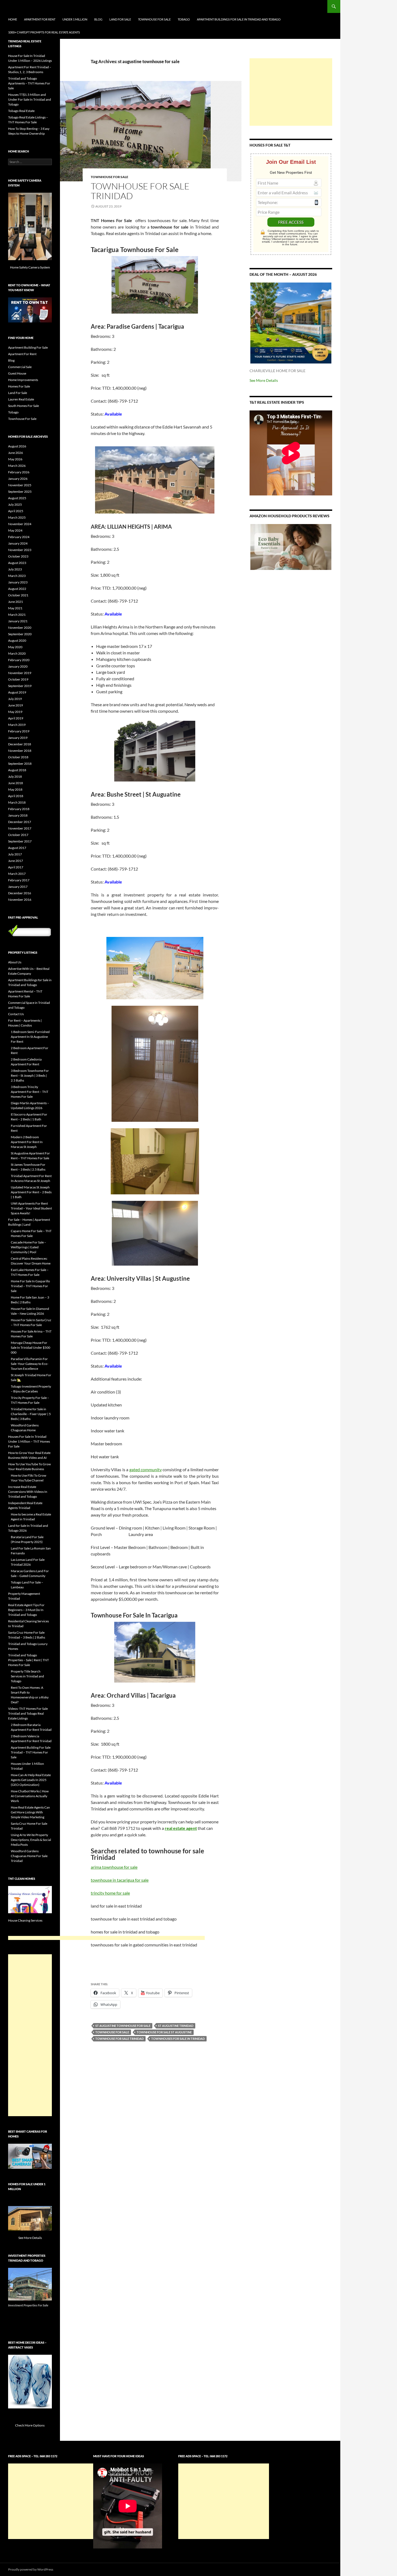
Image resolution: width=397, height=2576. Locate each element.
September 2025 (20, 492)
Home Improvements (23, 380)
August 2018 (17, 770)
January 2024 (18, 543)
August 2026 (17, 446)
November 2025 (20, 485)
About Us (15, 962)
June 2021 (16, 602)
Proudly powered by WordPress (31, 2569)
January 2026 (18, 479)
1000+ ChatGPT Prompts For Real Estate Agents (44, 32)
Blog (98, 19)
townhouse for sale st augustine (164, 2032)
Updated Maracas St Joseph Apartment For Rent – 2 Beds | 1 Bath (31, 1192)
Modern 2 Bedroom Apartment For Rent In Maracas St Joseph (27, 1142)
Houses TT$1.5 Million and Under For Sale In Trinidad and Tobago (30, 99)
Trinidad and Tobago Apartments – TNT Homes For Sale (29, 83)
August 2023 (17, 563)
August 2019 (17, 692)
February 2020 (19, 660)
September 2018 (20, 764)
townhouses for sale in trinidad (178, 2039)
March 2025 (17, 517)
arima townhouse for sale (114, 1867)
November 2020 (20, 628)
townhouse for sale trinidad (120, 2039)
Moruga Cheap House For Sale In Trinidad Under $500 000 (31, 1348)
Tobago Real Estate (21, 111)
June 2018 (16, 783)
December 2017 (20, 822)
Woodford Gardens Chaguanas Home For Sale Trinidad (29, 1856)
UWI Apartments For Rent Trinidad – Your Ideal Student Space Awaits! (31, 1208)
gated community (146, 1469)
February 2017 (19, 880)
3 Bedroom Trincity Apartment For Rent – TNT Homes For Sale (30, 1092)
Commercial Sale (20, 367)
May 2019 (15, 712)
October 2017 (18, 835)
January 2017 (18, 887)
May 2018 (15, 789)
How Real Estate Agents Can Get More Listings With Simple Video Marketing (30, 1812)
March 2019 (17, 725)
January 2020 (18, 666)
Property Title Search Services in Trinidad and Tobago (27, 1676)
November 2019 (20, 673)
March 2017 (17, 874)
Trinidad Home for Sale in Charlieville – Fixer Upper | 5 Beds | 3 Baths (31, 1414)
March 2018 (17, 802)
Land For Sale (120, 19)
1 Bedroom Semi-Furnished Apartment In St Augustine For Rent (30, 1037)
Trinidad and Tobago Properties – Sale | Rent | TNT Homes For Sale (28, 1660)
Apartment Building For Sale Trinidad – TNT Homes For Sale (31, 1752)
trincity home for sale (110, 1893)
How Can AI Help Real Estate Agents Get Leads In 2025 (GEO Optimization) (31, 1780)
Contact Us (16, 1014)
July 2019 (15, 699)
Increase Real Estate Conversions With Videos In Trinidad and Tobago (28, 1492)
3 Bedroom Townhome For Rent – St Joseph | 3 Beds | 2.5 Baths (30, 1075)
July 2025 (15, 504)
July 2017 (15, 854)
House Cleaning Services (26, 1920)
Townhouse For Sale (154, 19)
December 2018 (20, 744)
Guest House (17, 373)
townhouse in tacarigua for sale (120, 1880)
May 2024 (15, 530)
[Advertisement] (291, 92)
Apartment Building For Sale (28, 347)
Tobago (184, 19)
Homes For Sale (19, 386)
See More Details (264, 380)
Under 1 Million (75, 19)
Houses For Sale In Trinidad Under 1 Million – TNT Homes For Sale (29, 1441)
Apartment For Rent (40, 19)
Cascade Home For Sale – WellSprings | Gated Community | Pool (28, 1247)
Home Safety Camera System (30, 267)
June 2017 (16, 861)
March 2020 (17, 653)
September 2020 (20, 634)
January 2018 (18, 815)
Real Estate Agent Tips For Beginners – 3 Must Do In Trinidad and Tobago (26, 1610)
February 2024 (19, 537)
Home (13, 19)
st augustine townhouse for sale (123, 2026)
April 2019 (16, 718)
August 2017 (17, 848)
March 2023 (17, 576)
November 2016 (20, 900)
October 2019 (18, 679)
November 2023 (20, 550)
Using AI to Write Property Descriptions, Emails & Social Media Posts (31, 1840)
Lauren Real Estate (21, 399)
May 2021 (15, 608)
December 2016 (20, 893)
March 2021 (17, 615)
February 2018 (19, 809)
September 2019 (20, 686)
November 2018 (20, 751)
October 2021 (18, 595)
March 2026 (17, 466)
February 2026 (19, 472)
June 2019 (16, 705)
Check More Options (30, 2425)
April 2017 (16, 867)
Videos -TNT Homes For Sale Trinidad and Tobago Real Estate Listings (28, 1713)
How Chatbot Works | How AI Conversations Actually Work (30, 1796)
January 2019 (18, 738)
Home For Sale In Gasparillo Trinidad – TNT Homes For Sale (30, 1286)
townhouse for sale (112, 2032)
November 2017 (20, 828)
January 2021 (18, 621)
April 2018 (16, 796)
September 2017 (20, 841)
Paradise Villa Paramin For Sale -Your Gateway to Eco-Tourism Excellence (30, 1364)
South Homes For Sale (23, 406)
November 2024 (20, 524)
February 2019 (19, 731)
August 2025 (17, 498)
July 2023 (15, 569)
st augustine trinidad (176, 2026)
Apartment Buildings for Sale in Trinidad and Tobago (239, 19)
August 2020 (17, 640)
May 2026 (15, 459)
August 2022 (17, 589)
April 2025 (16, 511)
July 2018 (15, 776)
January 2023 (18, 582)
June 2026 (16, 453)
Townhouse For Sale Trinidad (140, 191)
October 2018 (18, 757)
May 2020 (15, 647)
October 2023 (18, 556)
